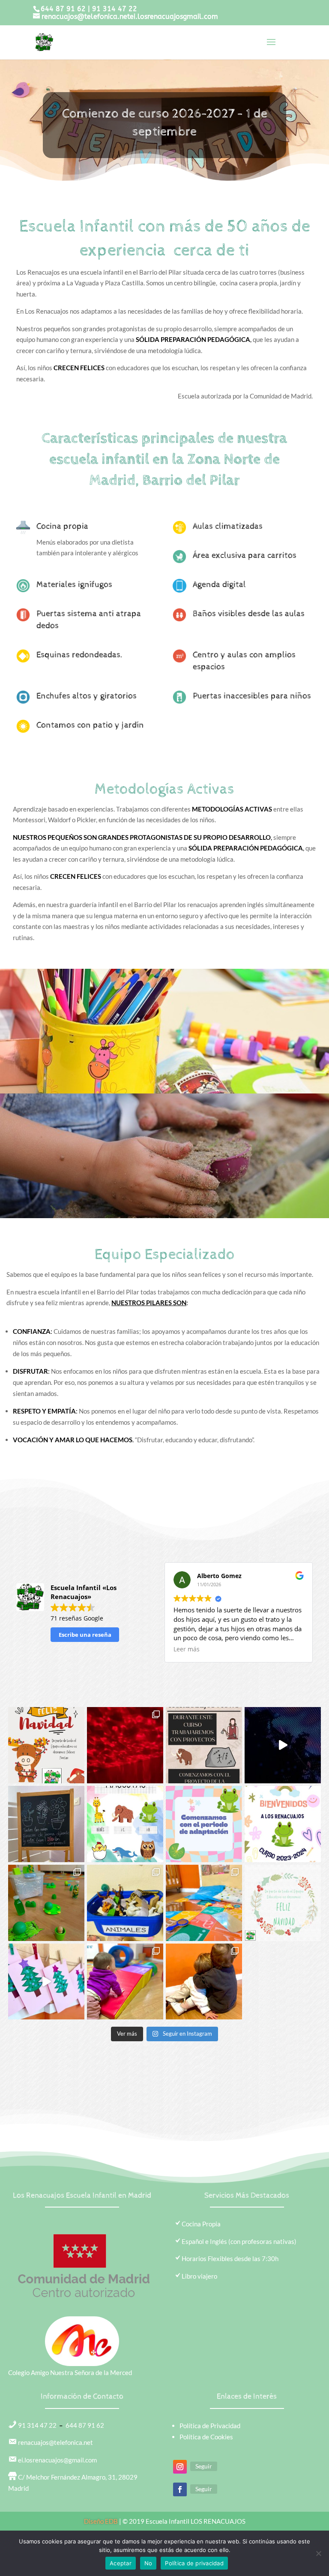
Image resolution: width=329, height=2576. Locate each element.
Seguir (204, 2466)
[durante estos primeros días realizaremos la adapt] (204, 1824)
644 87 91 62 (63, 9)
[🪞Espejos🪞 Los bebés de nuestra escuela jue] (204, 1903)
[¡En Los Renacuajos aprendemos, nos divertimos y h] (204, 1982)
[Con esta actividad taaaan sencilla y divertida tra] (125, 1903)
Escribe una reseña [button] (85, 1635)
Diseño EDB (102, 2521)
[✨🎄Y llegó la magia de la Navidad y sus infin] (46, 1982)
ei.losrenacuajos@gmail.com (57, 2460)
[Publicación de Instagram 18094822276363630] (283, 1745)
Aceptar (121, 2563)
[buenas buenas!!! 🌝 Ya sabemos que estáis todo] (204, 1745)
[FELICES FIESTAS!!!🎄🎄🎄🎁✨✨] (46, 1745)
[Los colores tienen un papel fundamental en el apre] (46, 1903)
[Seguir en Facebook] (180, 2489)
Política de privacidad (194, 2563)
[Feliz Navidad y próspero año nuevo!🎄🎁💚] (283, 1903)
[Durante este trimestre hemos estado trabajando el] (125, 1745)
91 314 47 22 (115, 9)
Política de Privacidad (210, 2426)
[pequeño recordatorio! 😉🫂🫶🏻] (46, 1824)
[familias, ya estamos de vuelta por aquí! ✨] (283, 1824)
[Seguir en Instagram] (180, 2467)
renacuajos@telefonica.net (55, 2442)
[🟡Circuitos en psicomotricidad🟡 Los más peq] (125, 1982)
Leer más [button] (187, 1649)
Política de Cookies (206, 2437)
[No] (318, 2553)
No (148, 2563)
